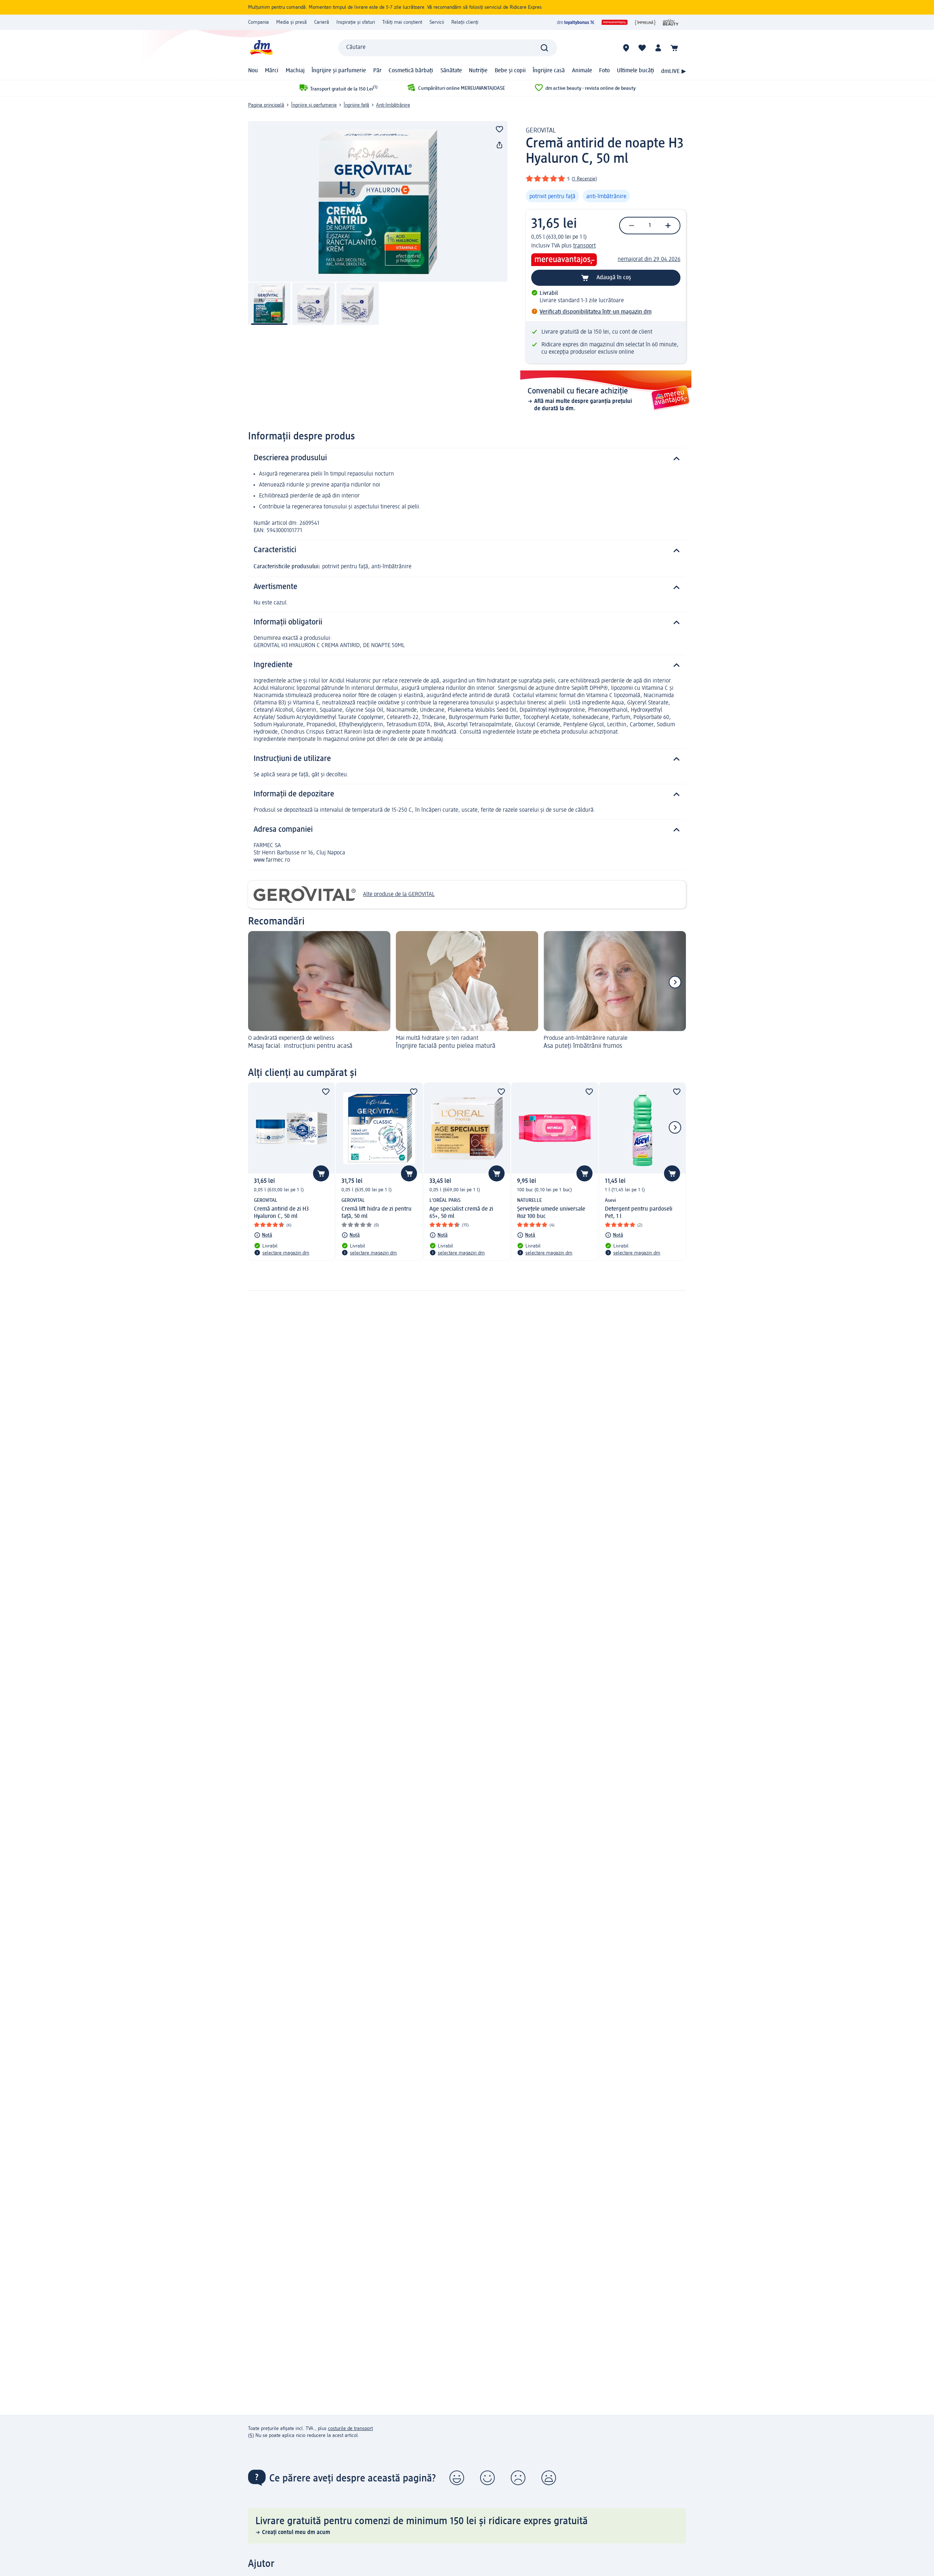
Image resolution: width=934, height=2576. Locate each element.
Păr (377, 71)
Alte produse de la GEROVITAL (399, 895)
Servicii (437, 22)
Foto (604, 71)
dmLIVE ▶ (674, 72)
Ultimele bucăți (636, 71)
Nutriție (478, 71)
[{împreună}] (645, 22)
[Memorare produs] (499, 129)
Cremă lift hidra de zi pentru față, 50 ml (377, 1213)
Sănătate (451, 71)
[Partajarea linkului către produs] (499, 145)
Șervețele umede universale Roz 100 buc (551, 1213)
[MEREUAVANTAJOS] (615, 22)
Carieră (322, 22)
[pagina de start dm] (261, 48)
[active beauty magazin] (671, 22)
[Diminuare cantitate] (632, 226)
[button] (457, 2478)
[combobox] (448, 48)
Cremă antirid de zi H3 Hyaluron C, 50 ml (281, 1213)
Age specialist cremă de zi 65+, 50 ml (461, 1213)
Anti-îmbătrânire (393, 105)
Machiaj (295, 71)
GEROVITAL (541, 131)
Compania (258, 22)
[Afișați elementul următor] (675, 982)
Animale (582, 71)
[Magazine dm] (626, 48)
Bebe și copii (510, 71)
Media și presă (292, 22)
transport (584, 246)
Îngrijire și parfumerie (339, 71)
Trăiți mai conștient (402, 22)
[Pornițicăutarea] (544, 48)
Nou (253, 71)
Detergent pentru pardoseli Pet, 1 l (639, 1213)
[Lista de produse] (642, 48)
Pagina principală (266, 105)
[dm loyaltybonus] (576, 22)
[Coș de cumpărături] (674, 48)
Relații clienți (465, 22)
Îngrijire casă (549, 71)
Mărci (272, 71)
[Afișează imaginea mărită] (378, 201)
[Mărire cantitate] (668, 226)
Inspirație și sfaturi (356, 22)
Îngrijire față (356, 105)
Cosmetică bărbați (411, 71)
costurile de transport (350, 2429)
